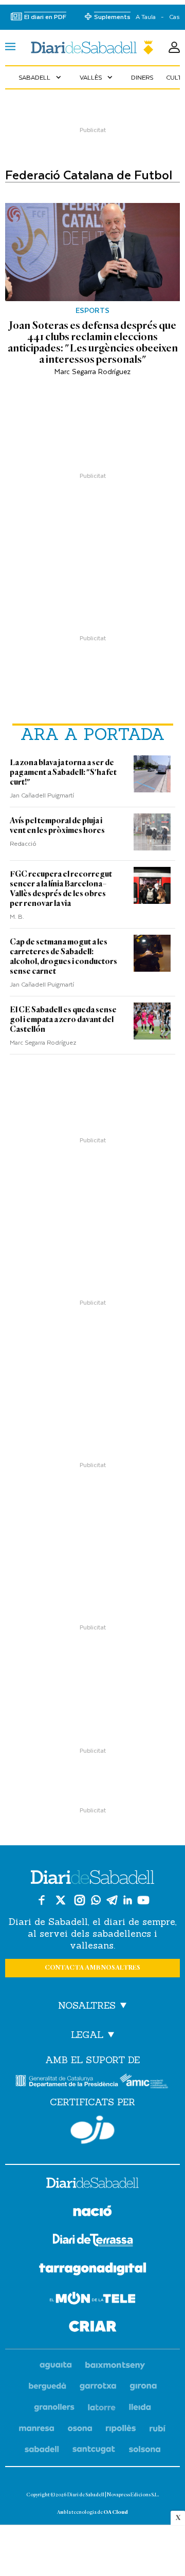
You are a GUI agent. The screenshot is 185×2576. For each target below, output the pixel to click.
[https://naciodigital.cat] (92, 2212)
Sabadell (41, 77)
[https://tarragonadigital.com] (93, 2271)
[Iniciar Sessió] (174, 48)
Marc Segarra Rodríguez (92, 371)
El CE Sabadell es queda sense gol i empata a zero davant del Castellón (63, 1020)
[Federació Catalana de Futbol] (92, 48)
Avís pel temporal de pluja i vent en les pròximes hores (57, 826)
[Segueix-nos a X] (61, 1900)
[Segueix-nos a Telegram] (112, 1900)
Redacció (23, 843)
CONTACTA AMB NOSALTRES (92, 1968)
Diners (142, 77)
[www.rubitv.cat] (158, 2429)
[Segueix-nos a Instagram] (80, 1900)
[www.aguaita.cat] (56, 2366)
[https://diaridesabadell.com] (92, 2184)
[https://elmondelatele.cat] (92, 2300)
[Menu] (10, 48)
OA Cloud (116, 2512)
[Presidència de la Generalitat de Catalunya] (67, 2081)
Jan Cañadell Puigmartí (42, 795)
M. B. (17, 916)
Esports (92, 310)
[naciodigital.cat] (115, 2366)
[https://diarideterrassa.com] (93, 2242)
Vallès (97, 77)
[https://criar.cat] (93, 2328)
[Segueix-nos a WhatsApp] (96, 1900)
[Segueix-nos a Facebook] (42, 1900)
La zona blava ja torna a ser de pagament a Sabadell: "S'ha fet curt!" (63, 772)
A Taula (146, 17)
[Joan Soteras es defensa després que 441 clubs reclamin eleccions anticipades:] (92, 252)
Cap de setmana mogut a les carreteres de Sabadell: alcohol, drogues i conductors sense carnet (63, 957)
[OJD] (92, 2130)
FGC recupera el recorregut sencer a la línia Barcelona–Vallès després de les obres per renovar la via (61, 889)
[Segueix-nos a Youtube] (143, 1900)
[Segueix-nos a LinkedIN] (128, 1900)
